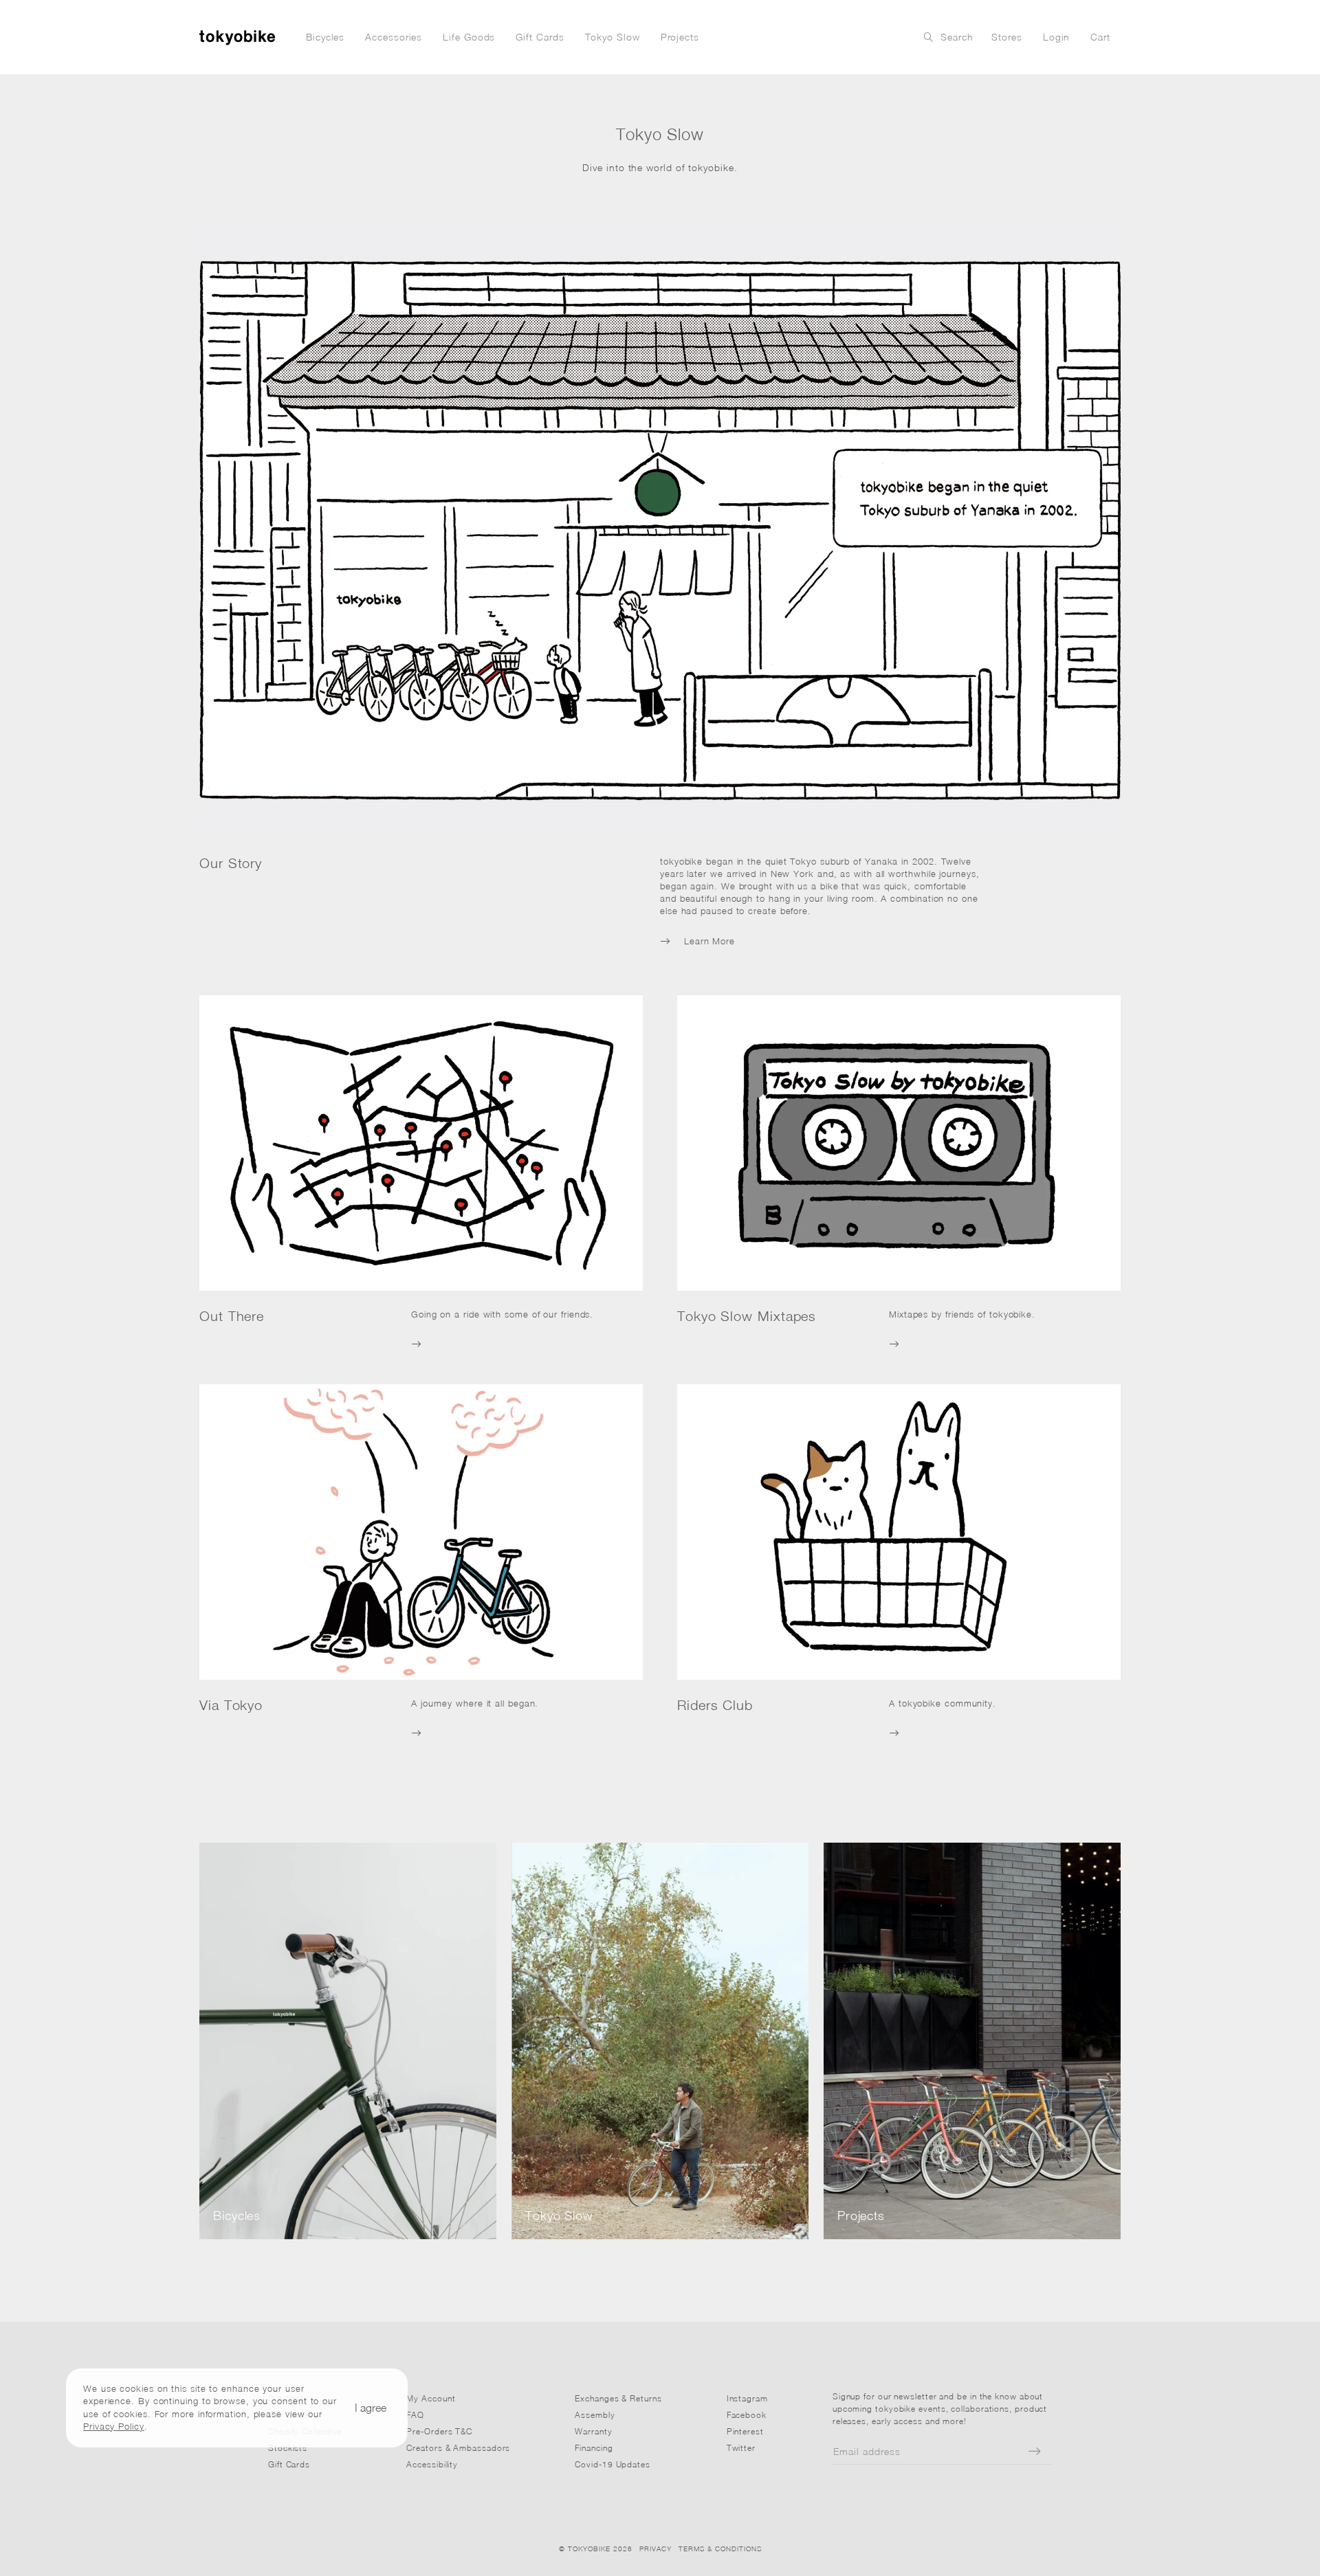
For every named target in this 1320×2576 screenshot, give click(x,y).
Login (1057, 37)
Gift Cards (540, 37)
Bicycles (325, 37)
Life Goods (469, 37)
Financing (594, 2448)
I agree (371, 2408)
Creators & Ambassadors (458, 2448)
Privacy (656, 2549)
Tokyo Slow (613, 37)
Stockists (288, 2448)
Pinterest (745, 2431)
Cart (1100, 37)
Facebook (747, 2415)
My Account (431, 2398)
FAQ (415, 2415)
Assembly (595, 2415)
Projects (680, 37)
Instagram (747, 2398)
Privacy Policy (114, 2425)
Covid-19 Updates (613, 2464)
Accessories (394, 37)
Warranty (593, 2431)
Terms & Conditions (720, 2549)
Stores (1006, 37)
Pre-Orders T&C (439, 2431)
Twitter (741, 2448)
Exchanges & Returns (618, 2398)
